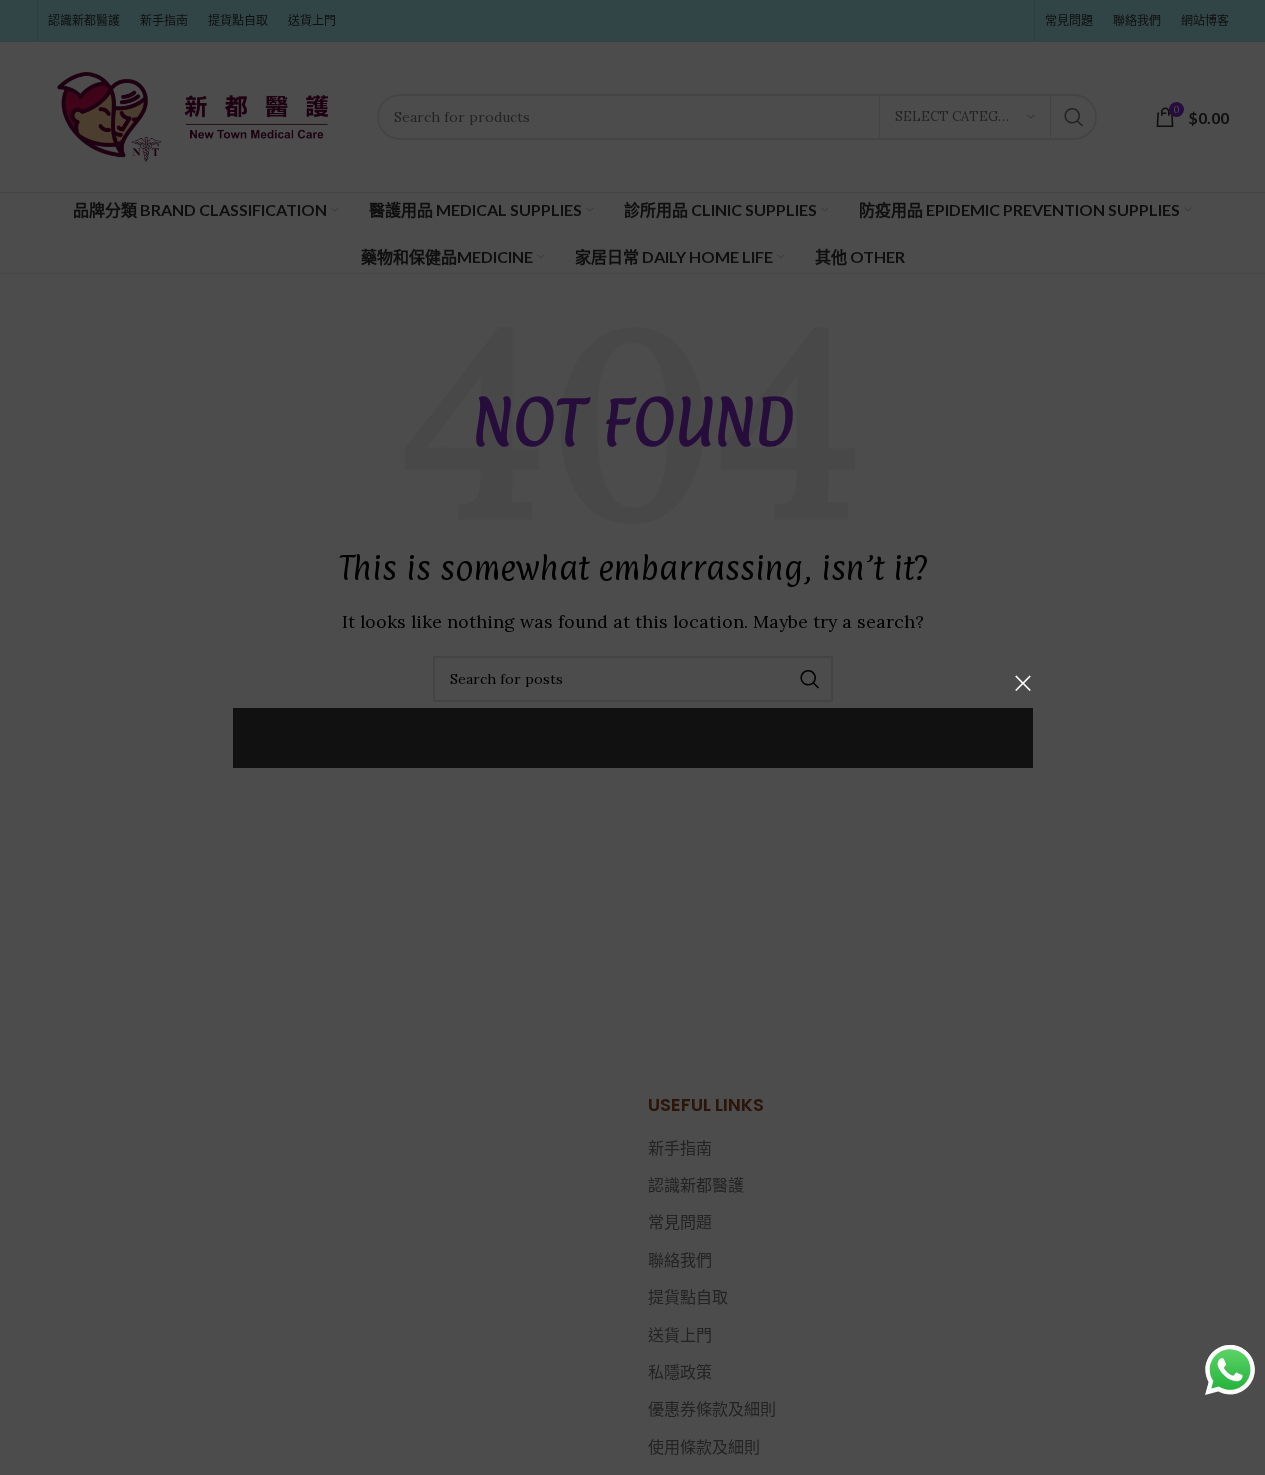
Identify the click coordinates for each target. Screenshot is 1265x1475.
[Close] (1023, 683)
